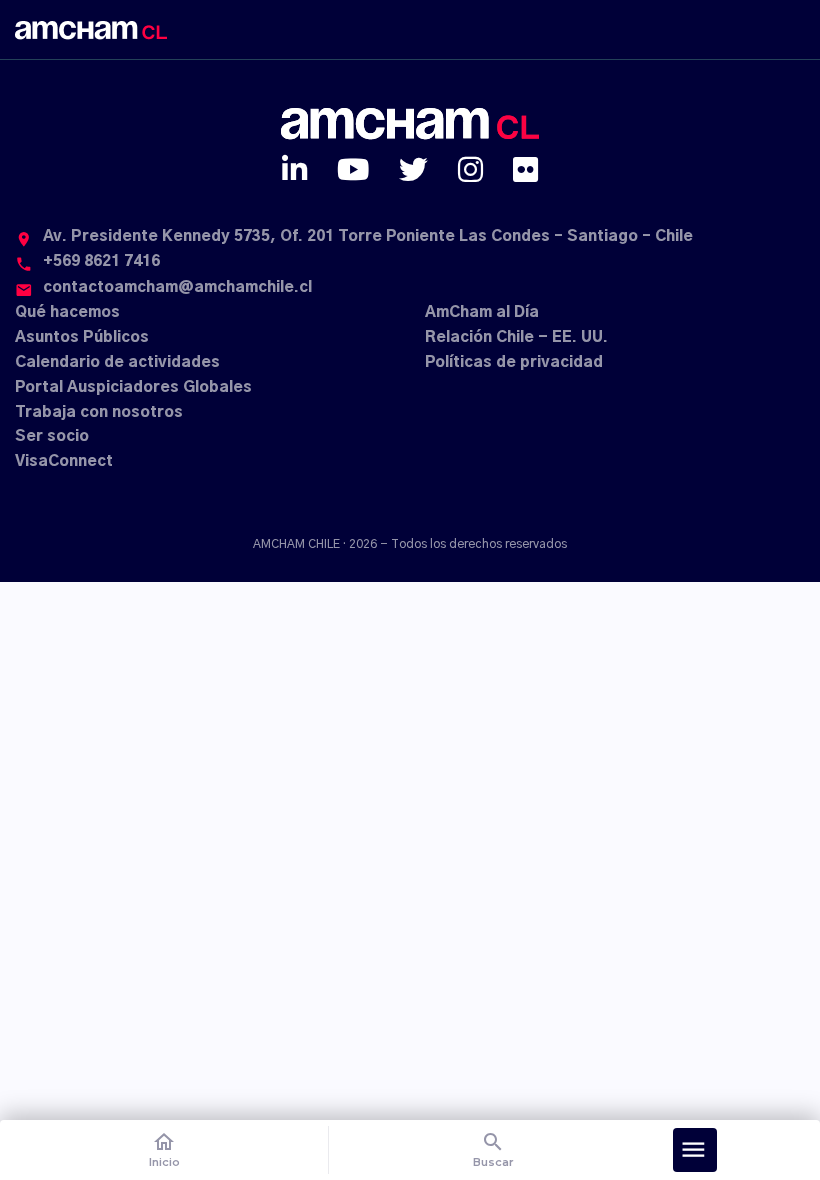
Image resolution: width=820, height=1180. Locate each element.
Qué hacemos (67, 312)
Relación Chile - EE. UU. (516, 337)
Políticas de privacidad (514, 362)
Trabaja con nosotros (99, 412)
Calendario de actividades (117, 362)
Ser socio (52, 436)
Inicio (164, 1149)
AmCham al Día (482, 312)
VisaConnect (64, 461)
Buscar (493, 1149)
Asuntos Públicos (82, 337)
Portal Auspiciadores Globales (133, 387)
